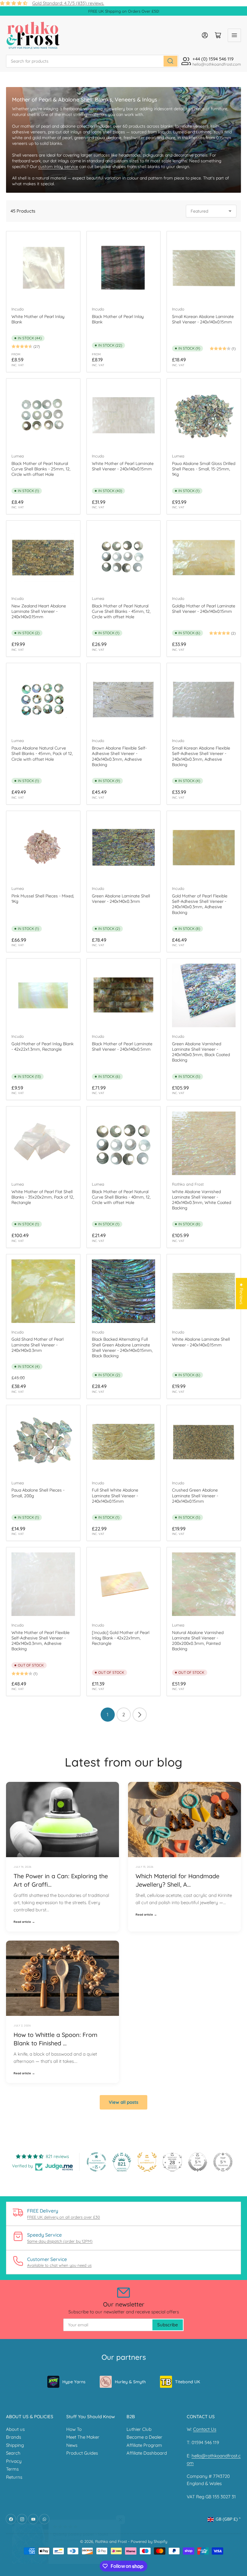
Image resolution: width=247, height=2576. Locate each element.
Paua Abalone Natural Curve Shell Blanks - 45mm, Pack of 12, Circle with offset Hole (42, 753)
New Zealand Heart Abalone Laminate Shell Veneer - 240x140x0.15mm (39, 611)
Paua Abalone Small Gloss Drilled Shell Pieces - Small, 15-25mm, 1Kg (204, 469)
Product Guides (82, 2453)
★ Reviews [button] (241, 1294)
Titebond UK (188, 2382)
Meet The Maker (83, 2437)
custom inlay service (58, 167)
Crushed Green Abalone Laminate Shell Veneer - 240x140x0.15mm (195, 1495)
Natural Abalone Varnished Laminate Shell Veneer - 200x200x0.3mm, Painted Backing (198, 1641)
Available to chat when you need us (59, 2265)
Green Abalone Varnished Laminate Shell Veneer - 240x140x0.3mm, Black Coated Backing (201, 1052)
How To (74, 2429)
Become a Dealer (144, 2437)
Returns (14, 2477)
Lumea (18, 456)
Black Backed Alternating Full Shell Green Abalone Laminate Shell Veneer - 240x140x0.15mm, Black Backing (122, 1347)
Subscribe (168, 2325)
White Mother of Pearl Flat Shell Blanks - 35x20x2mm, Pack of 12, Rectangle (43, 1197)
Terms (12, 2469)
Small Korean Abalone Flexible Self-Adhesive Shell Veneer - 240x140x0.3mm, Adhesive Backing (201, 756)
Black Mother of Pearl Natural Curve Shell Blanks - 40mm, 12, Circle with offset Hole (121, 1197)
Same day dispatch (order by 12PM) (60, 2241)
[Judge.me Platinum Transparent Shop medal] (96, 2162)
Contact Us (205, 2429)
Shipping (15, 2445)
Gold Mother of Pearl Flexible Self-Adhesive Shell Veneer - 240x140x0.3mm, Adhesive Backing (200, 904)
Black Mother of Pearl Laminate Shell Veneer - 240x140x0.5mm (122, 1046)
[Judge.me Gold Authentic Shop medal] (147, 2162)
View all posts (123, 2102)
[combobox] (92, 61)
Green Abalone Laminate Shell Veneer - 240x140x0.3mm (121, 899)
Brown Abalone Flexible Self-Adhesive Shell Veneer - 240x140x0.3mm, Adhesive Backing (119, 756)
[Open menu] (234, 35)
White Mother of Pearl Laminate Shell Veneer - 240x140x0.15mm (123, 466)
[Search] (170, 61)
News (72, 2445)
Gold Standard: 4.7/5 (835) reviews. (68, 3)
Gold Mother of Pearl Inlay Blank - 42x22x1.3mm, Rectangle (42, 1046)
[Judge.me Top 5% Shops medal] (198, 2162)
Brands (14, 2437)
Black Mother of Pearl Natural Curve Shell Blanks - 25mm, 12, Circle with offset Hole (41, 469)
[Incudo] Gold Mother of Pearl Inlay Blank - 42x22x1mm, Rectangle (121, 1638)
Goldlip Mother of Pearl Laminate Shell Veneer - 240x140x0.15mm (204, 609)
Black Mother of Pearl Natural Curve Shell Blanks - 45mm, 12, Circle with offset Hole (121, 611)
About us (15, 2429)
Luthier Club (139, 2429)
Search (13, 2453)
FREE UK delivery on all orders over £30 (64, 2217)
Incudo (18, 309)
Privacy (14, 2461)
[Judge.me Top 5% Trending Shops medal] (223, 2162)
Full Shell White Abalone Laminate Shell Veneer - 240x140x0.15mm (115, 1495)
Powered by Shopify (149, 2541)
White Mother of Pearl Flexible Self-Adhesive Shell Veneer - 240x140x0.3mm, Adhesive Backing (41, 1641)
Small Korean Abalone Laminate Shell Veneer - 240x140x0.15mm (203, 319)
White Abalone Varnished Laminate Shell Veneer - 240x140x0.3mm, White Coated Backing (202, 1200)
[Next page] (140, 1715)
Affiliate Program (144, 2445)
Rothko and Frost (188, 1184)
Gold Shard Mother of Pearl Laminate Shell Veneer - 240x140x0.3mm (38, 1345)
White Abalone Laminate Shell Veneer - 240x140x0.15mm (201, 1342)
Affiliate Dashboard (147, 2453)
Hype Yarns (74, 2382)
